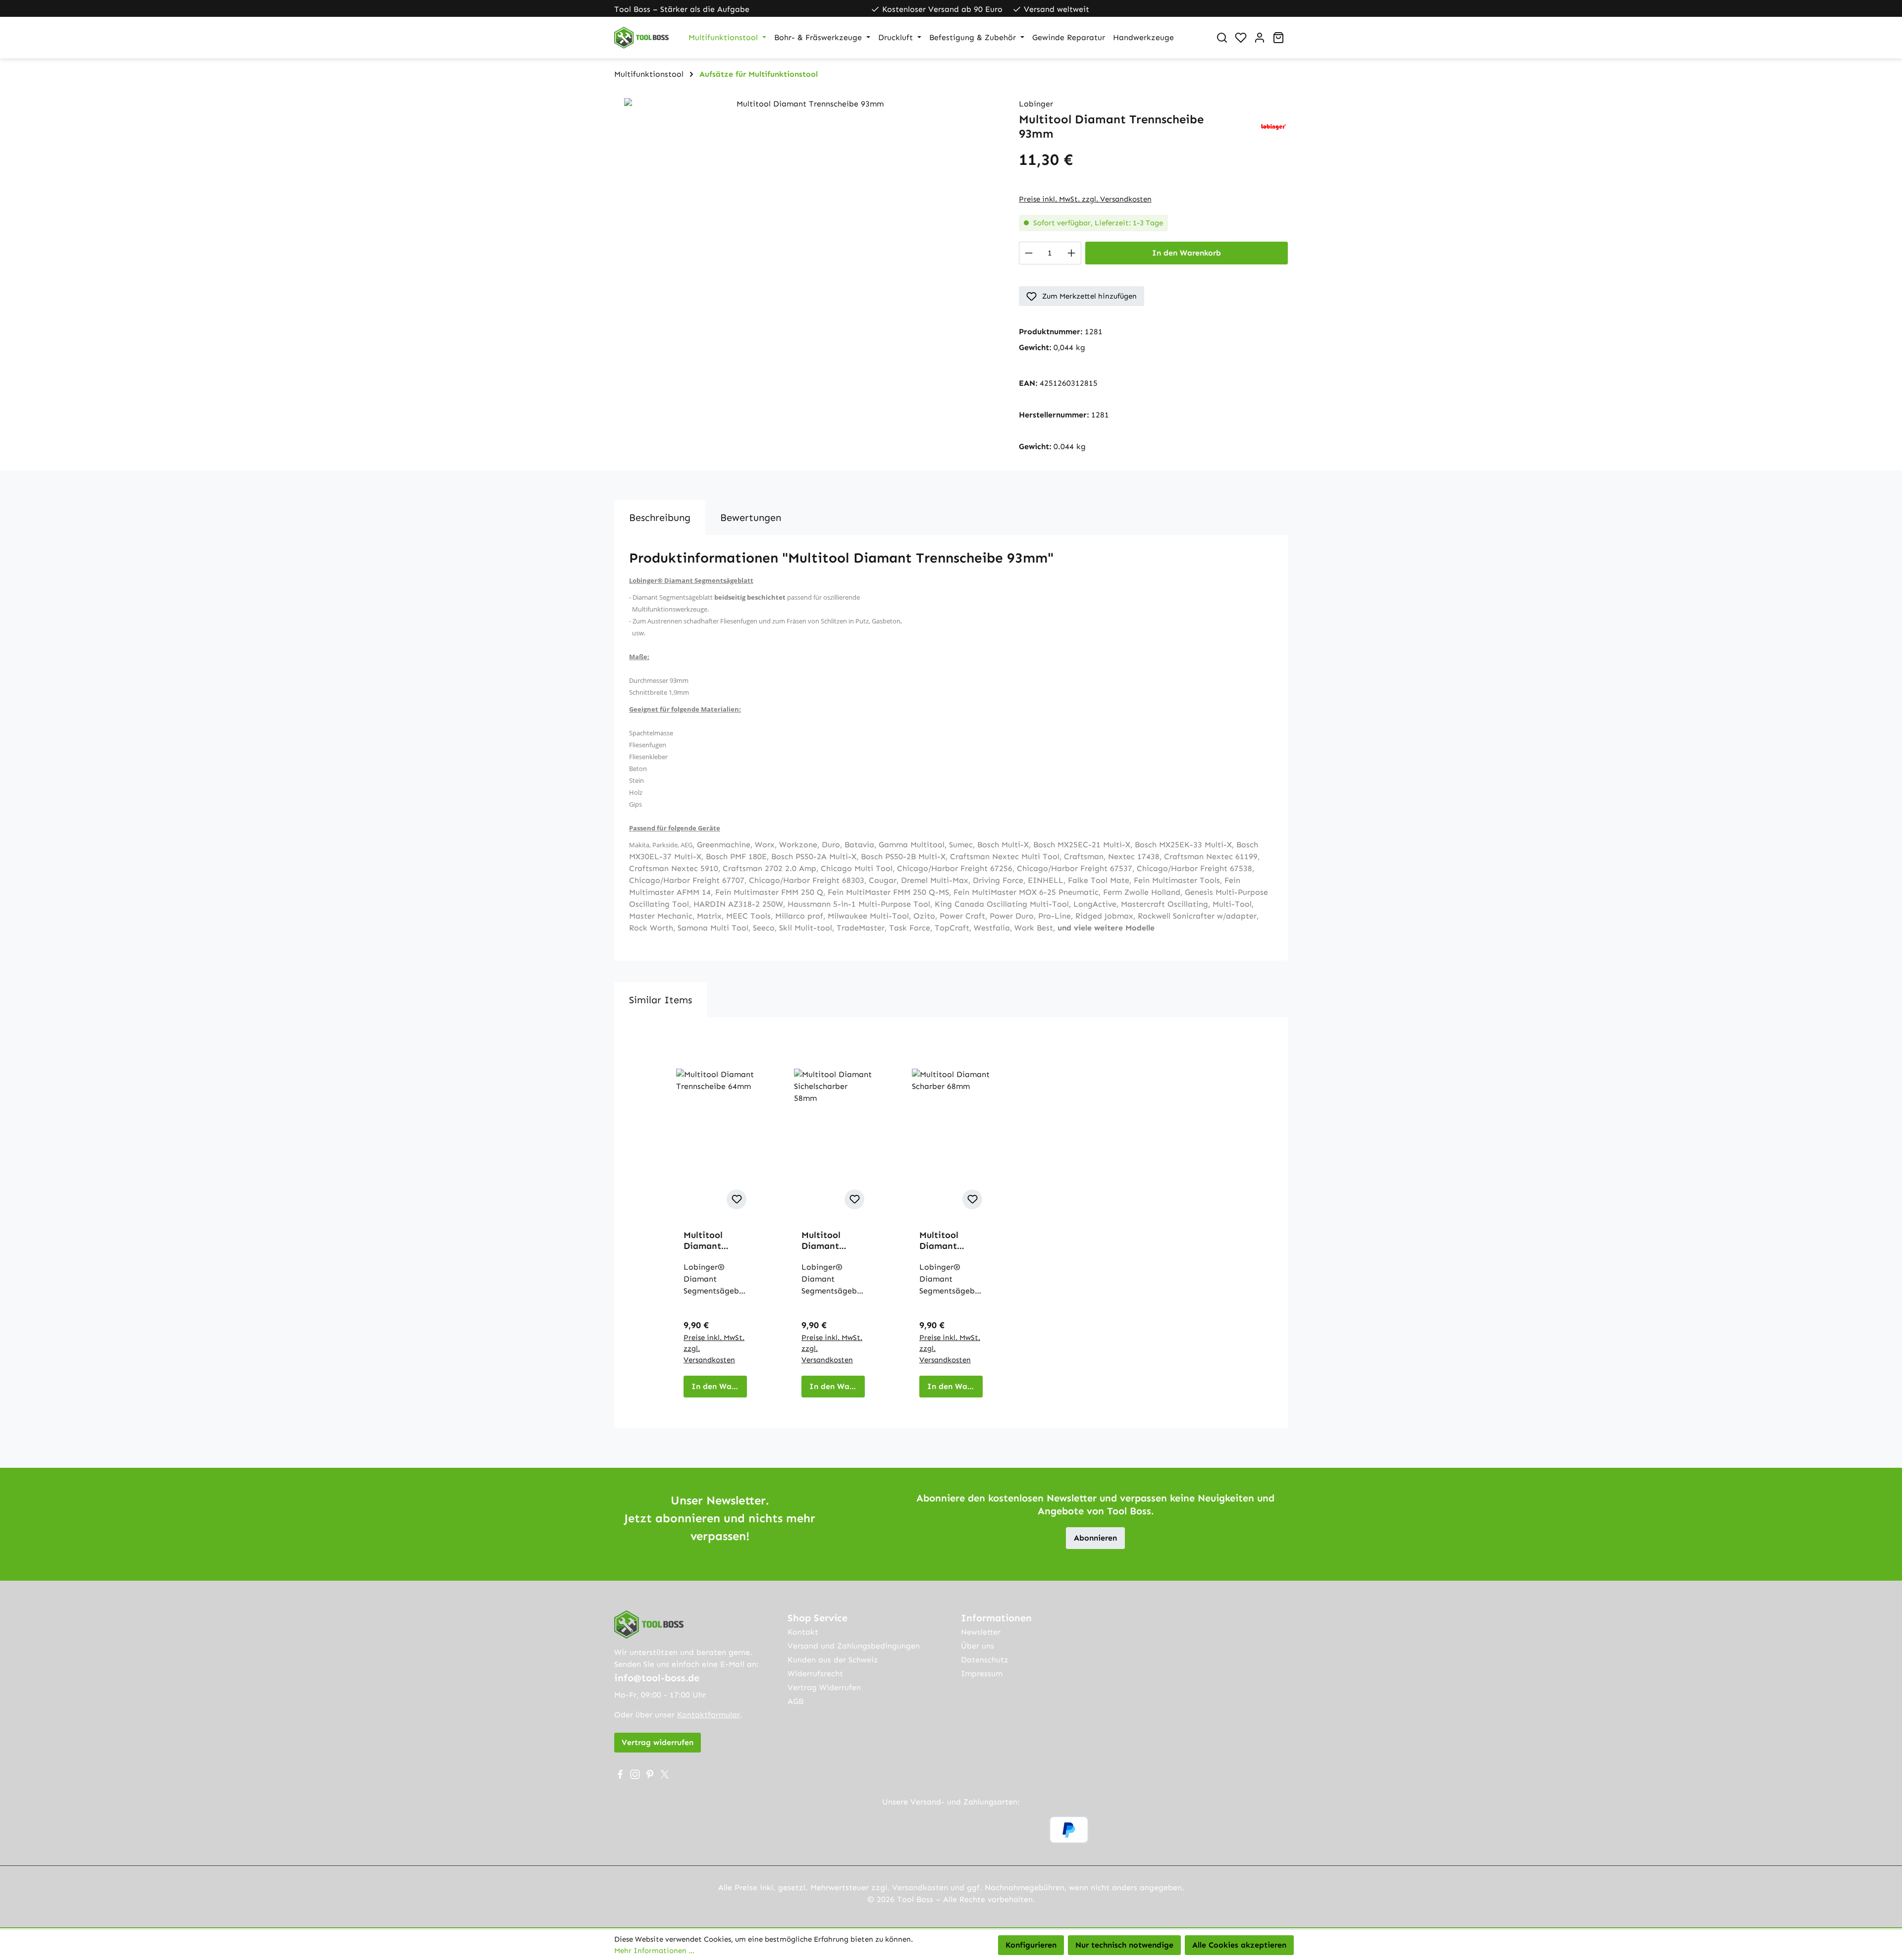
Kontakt (803, 1632)
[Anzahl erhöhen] (1072, 253)
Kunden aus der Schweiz (833, 1660)
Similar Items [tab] (660, 1000)
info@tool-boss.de (657, 1678)
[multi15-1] (806, 205)
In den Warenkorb (1187, 253)
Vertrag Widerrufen (824, 1687)
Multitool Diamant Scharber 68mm (939, 1240)
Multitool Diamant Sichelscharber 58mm (832, 1240)
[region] (807, 205)
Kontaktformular (709, 1715)
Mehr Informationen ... (654, 1951)
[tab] (660, 517)
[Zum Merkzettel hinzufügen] (737, 1199)
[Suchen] (1222, 38)
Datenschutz (985, 1660)
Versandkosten (920, 1887)
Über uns (977, 1646)
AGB (795, 1701)
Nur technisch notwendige (1124, 1945)
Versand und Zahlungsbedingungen (854, 1646)
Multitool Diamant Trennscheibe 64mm (712, 1240)
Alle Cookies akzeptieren (1239, 1945)
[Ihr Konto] (1260, 38)
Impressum (982, 1674)
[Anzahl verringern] (1029, 253)
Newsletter (981, 1632)
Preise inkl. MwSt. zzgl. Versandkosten (1085, 199)
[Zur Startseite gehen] (641, 38)
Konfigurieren (1031, 1945)
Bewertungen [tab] (751, 517)
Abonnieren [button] (1095, 1538)
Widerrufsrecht (815, 1674)
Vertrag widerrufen (658, 1742)
